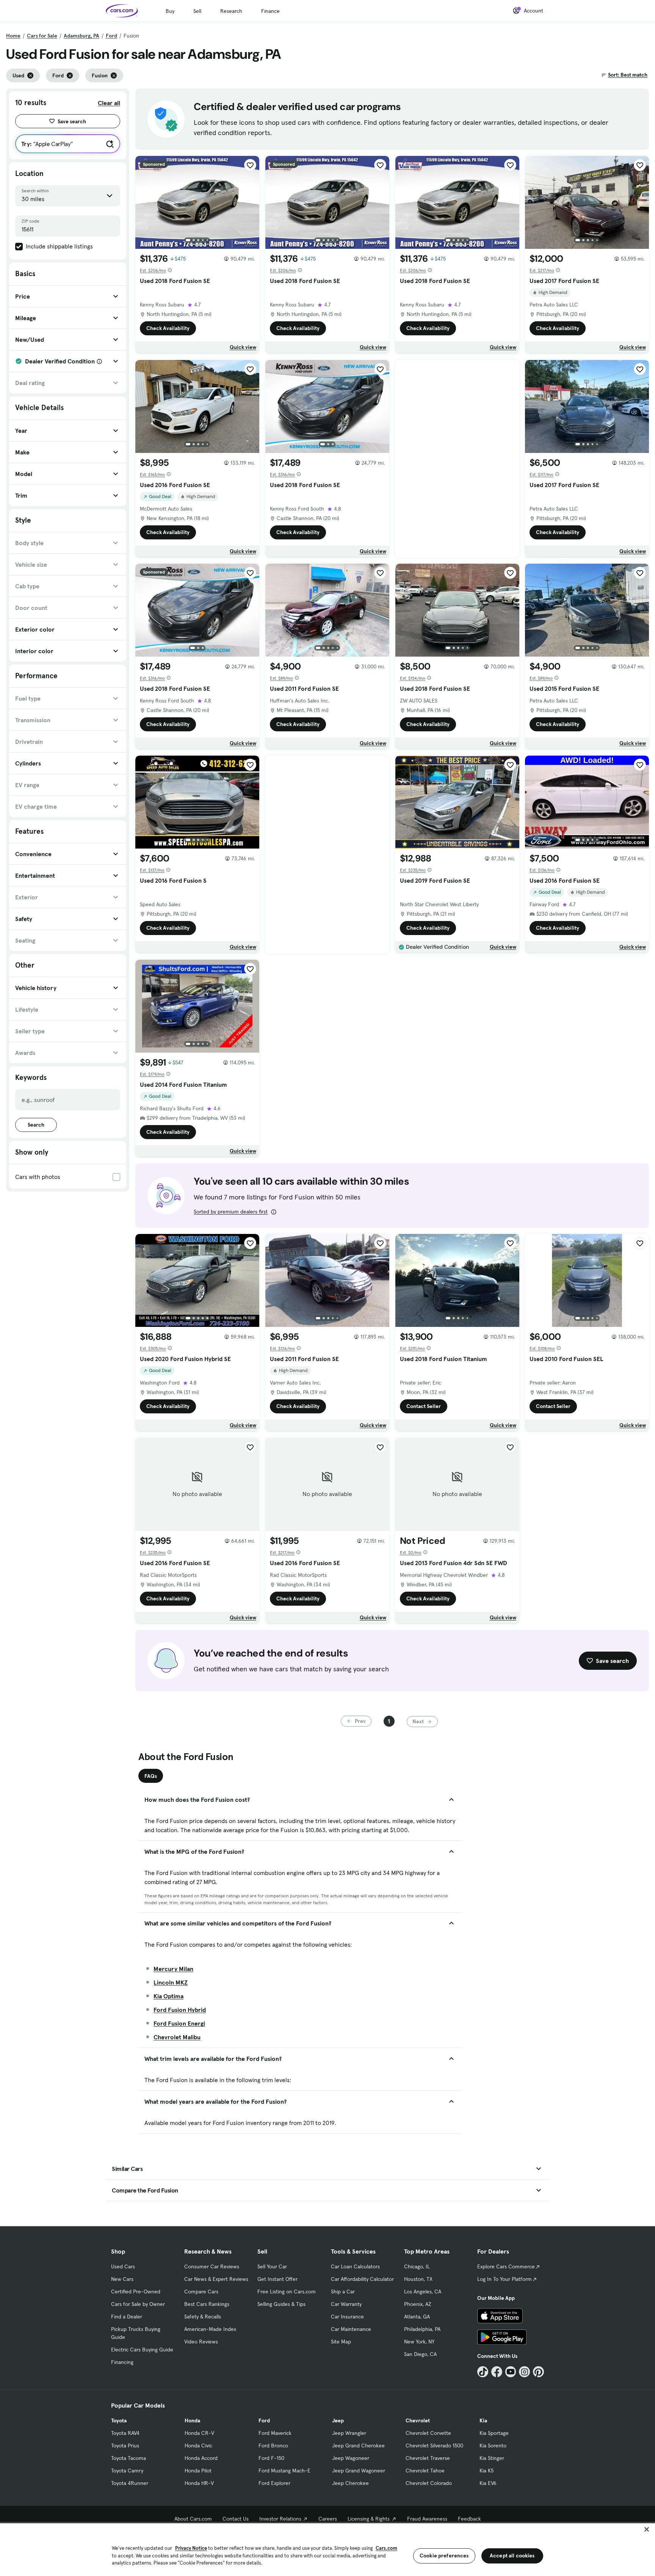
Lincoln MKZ (171, 1982)
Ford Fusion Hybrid (180, 2010)
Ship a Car (343, 2292)
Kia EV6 (488, 2483)
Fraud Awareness (427, 2519)
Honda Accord (201, 2458)
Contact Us (236, 2519)
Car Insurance (347, 2317)
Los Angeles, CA (423, 2292)
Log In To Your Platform (505, 2279)
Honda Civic (198, 2446)
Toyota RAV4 (125, 2433)
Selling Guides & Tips (281, 2304)
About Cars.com (193, 2519)
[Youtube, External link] (511, 2372)
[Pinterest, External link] (538, 2372)
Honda (192, 2420)
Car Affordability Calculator (362, 2279)
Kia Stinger (492, 2458)
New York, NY (419, 2342)
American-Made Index (210, 2329)
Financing (122, 2362)
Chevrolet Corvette (428, 2433)
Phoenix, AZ (418, 2304)
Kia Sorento (493, 2446)
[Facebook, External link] (497, 2372)
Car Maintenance (351, 2329)
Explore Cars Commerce (506, 2266)
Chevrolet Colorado (429, 2483)
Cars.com (386, 2548)
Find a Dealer (127, 2317)
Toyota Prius (125, 2446)
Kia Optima (168, 1996)
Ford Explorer (274, 2483)
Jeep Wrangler (349, 2433)
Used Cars (123, 2266)
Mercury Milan (173, 1969)
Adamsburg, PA (81, 36)
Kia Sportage (494, 2433)
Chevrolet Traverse (428, 2458)
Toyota (119, 2420)
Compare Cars (201, 2292)
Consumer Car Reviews (212, 2266)
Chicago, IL (417, 2266)
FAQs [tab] (151, 1776)
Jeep (338, 2420)
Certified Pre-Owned (136, 2292)
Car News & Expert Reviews (216, 2279)
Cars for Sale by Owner (138, 2304)
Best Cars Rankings (207, 2304)
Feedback (469, 2519)
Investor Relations (280, 2519)
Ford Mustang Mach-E (284, 2471)
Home (13, 36)
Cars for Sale (42, 36)
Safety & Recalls (203, 2317)
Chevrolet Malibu (177, 2037)
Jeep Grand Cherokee (358, 2446)
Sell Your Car (272, 2266)
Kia (483, 2420)
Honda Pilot (198, 2471)
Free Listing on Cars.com (287, 2292)
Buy (170, 11)
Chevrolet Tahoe (425, 2471)
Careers (328, 2519)
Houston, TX (418, 2279)
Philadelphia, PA (422, 2329)
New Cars (122, 2279)
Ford (111, 36)
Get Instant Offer (277, 2279)
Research (231, 11)
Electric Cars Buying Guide (142, 2350)
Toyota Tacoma (128, 2458)
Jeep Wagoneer (351, 2458)
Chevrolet (418, 2420)
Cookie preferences (444, 2556)
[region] (327, 2549)
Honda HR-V (199, 2483)
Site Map (341, 2342)
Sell (197, 11)
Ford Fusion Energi (179, 2023)
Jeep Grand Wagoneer (359, 2471)
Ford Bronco (273, 2446)
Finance (270, 11)
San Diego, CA (420, 2354)
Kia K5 (487, 2471)
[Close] (647, 2529)
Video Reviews (201, 2342)
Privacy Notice (191, 2548)
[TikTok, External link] (483, 2372)
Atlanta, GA (417, 2317)
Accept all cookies (512, 2556)
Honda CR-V (199, 2433)
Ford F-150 (271, 2458)
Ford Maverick (275, 2433)
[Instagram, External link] (524, 2372)
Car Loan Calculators (355, 2266)
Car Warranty (346, 2304)
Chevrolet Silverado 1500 (434, 2446)
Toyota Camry (127, 2471)
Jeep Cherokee (350, 2483)
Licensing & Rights (369, 2519)
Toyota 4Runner (130, 2483)
